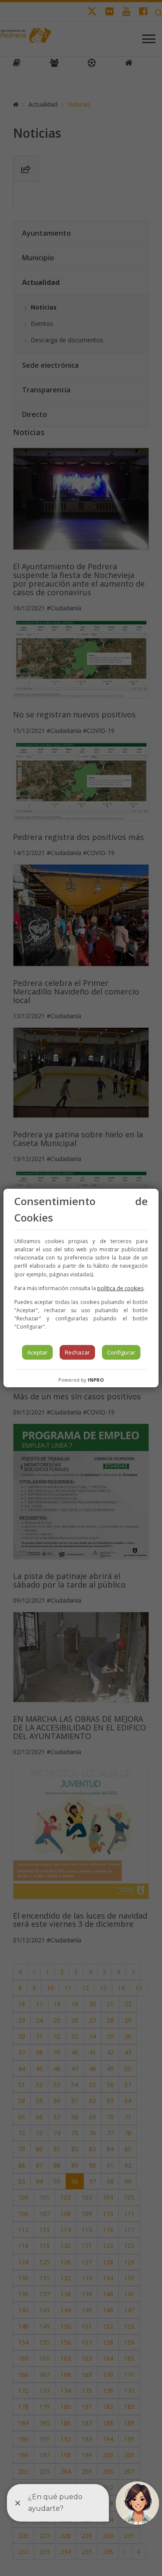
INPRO (96, 1380)
